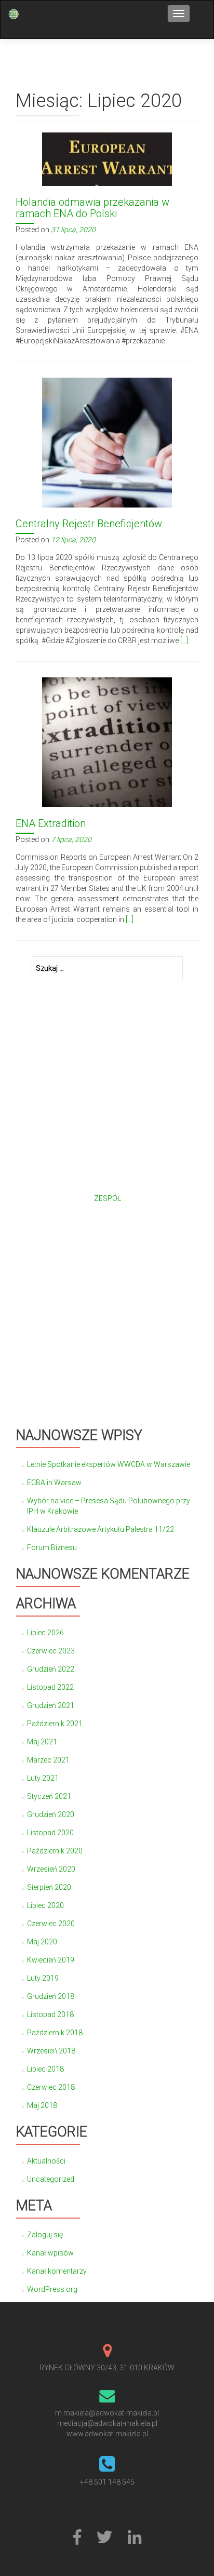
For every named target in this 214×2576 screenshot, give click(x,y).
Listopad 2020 (50, 1833)
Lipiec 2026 (45, 1633)
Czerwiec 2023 (51, 1651)
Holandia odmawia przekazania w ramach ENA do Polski (92, 208)
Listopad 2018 (50, 2014)
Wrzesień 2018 (51, 2051)
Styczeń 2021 (49, 1796)
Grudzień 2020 (51, 1814)
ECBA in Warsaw (54, 1483)
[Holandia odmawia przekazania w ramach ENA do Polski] (107, 158)
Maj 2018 (42, 2105)
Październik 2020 (55, 1851)
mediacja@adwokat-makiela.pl (107, 2423)
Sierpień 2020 (49, 1887)
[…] (184, 640)
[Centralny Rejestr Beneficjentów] (107, 442)
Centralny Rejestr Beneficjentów (89, 524)
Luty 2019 (43, 1978)
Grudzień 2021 (51, 1705)
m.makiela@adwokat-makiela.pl (107, 2413)
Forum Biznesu (52, 1547)
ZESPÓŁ (108, 1198)
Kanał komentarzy (57, 2271)
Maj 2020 (42, 1942)
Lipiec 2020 (45, 1905)
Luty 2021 (43, 1778)
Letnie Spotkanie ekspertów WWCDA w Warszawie (109, 1464)
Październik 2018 (55, 2033)
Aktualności (46, 2161)
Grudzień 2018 (51, 1996)
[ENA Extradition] (107, 741)
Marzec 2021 (48, 1760)
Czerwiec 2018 (51, 2087)
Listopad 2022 (50, 1687)
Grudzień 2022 (51, 1669)
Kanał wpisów (50, 2253)
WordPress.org (52, 2289)
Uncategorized (51, 2179)
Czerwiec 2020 (51, 1924)
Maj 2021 (42, 1742)
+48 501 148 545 (107, 2482)
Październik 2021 (55, 1724)
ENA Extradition (51, 823)
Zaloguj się (45, 2235)
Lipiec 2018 (45, 2069)
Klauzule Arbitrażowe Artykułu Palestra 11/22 (101, 1529)
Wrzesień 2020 (51, 1869)
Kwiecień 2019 (51, 1960)
